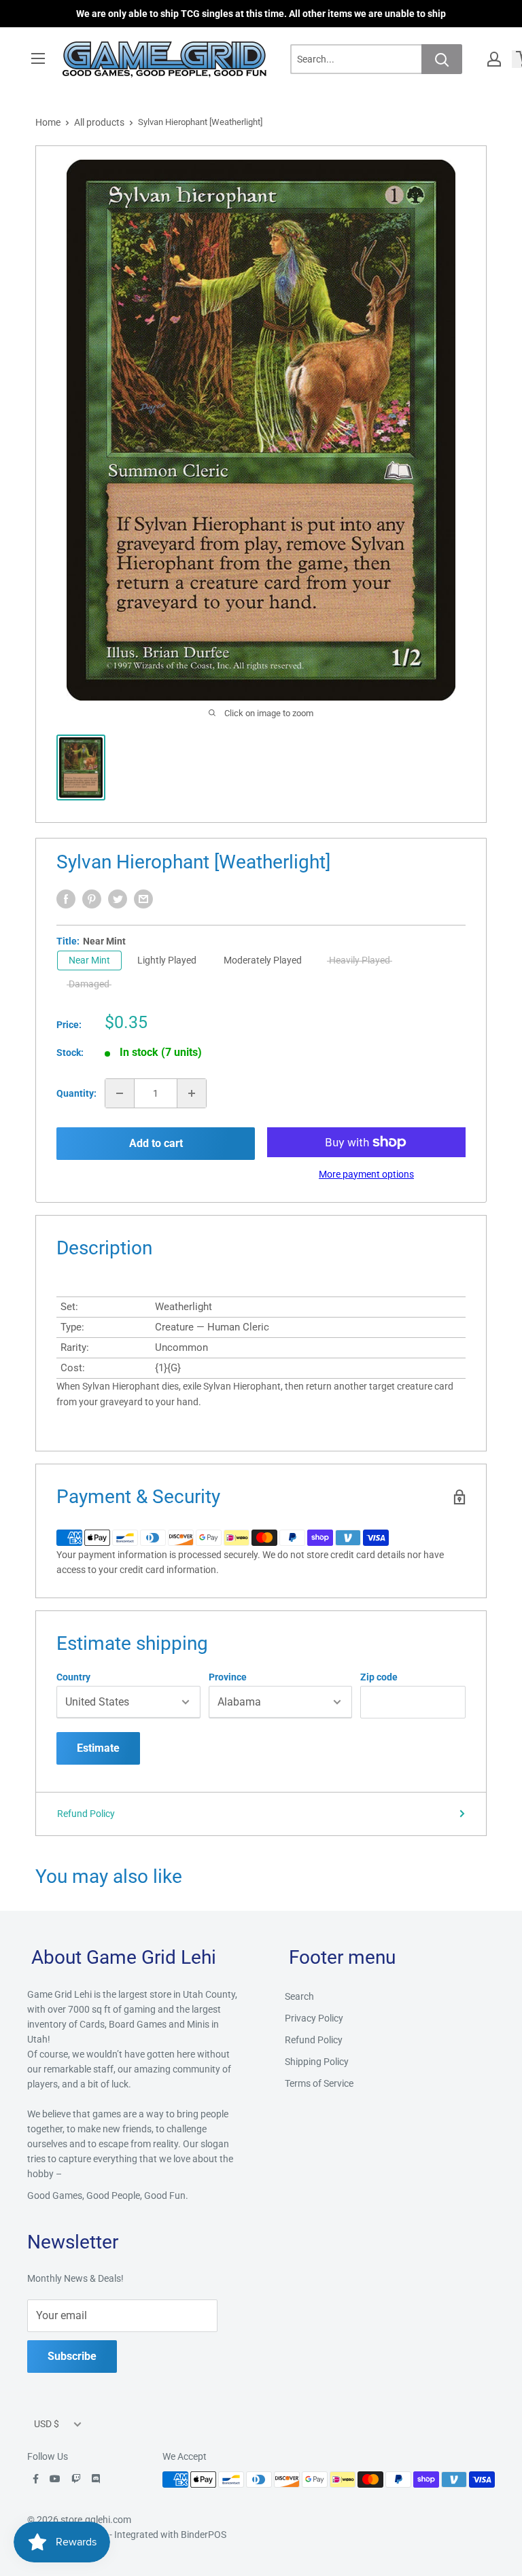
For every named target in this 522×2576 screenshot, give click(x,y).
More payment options (366, 1174)
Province (228, 1677)
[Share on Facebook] (66, 899)
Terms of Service (319, 2083)
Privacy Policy (314, 2018)
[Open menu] (38, 58)
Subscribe (72, 2356)
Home (48, 122)
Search (299, 1996)
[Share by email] (143, 899)
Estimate (98, 1748)
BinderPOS (204, 2535)
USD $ (47, 2424)
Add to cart (156, 1143)
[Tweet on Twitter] (118, 899)
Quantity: (76, 1093)
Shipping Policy (317, 2062)
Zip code (379, 1677)
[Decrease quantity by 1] (120, 1093)
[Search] (442, 59)
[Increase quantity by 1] (192, 1093)
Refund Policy (86, 1814)
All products (99, 122)
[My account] (494, 59)
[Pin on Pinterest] (92, 899)
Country (73, 1677)
